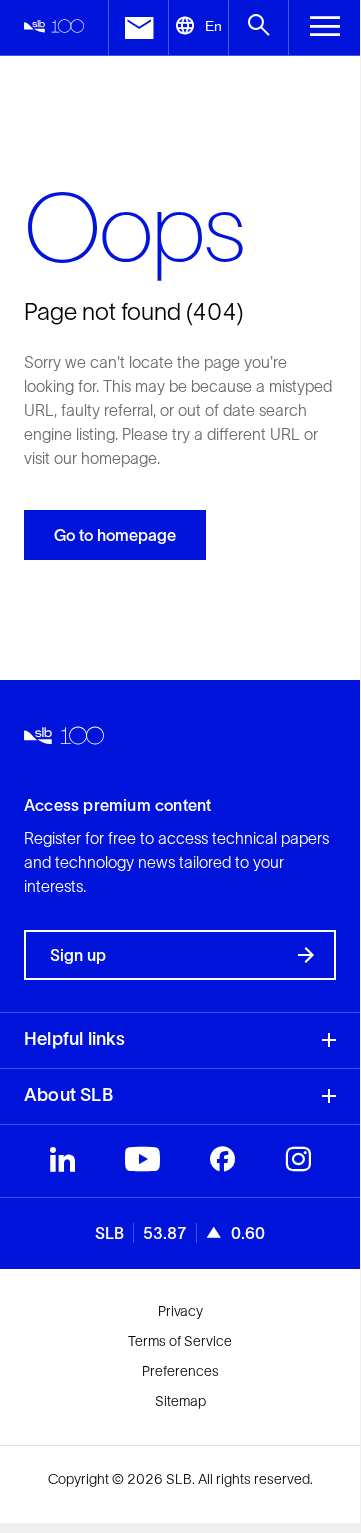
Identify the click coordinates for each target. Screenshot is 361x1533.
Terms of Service (180, 1341)
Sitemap (180, 1401)
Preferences (180, 1371)
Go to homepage (115, 535)
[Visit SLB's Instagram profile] (298, 1164)
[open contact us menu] (138, 27)
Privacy (180, 1311)
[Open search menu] (258, 27)
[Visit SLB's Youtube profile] (142, 1164)
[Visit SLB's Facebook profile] (222, 1164)
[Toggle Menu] (324, 27)
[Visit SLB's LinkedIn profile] (62, 1164)
